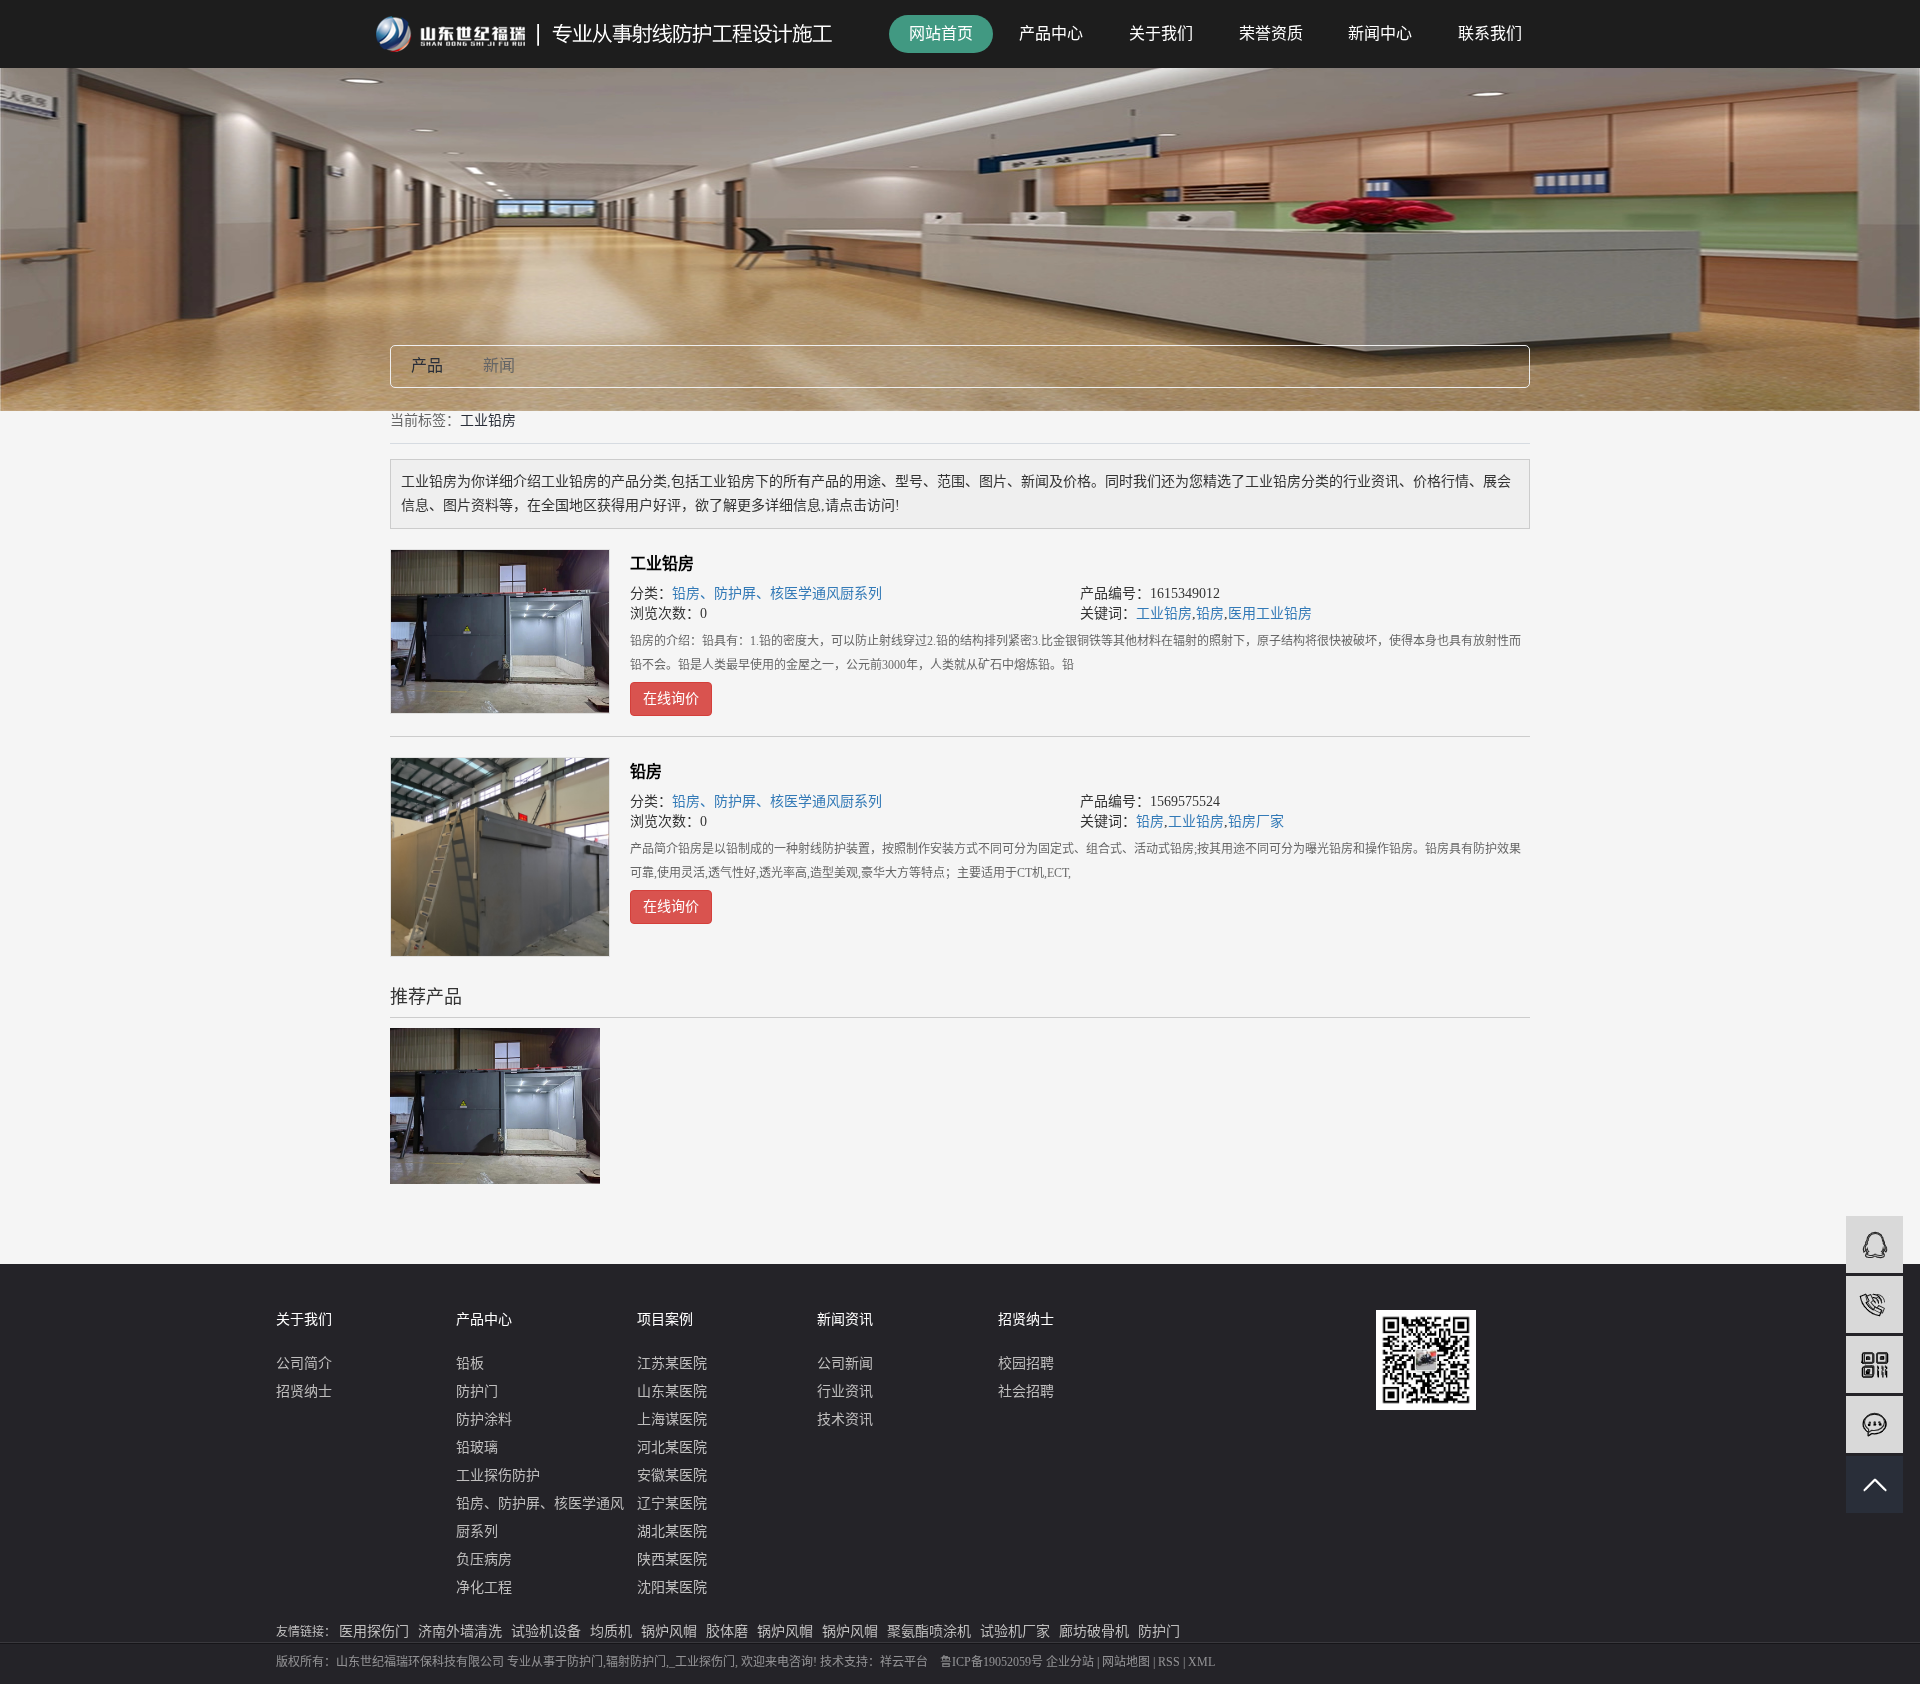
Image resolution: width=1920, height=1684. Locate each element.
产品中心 (1051, 33)
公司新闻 (845, 1363)
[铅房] (500, 857)
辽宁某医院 (672, 1503)
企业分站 (1070, 1662)
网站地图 (1126, 1662)
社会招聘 (1026, 1391)
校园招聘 (1026, 1363)
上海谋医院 (672, 1419)
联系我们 (1490, 33)
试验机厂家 (1015, 1631)
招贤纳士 (304, 1391)
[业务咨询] (1874, 1244)
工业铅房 (662, 563)
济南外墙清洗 (460, 1631)
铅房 (1210, 613)
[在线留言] (1874, 1424)
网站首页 (941, 33)
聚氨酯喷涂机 (929, 1631)
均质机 (611, 1631)
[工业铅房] (500, 632)
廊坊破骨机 (1094, 1631)
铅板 (470, 1363)
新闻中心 (1380, 33)
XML (1201, 1662)
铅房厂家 (1256, 821)
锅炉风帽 (669, 1631)
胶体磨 (727, 1631)
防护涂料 (484, 1419)
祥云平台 (904, 1662)
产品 (427, 365)
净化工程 (484, 1587)
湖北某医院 (672, 1531)
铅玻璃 (477, 1447)
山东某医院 (672, 1391)
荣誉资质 (1271, 33)
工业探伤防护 (498, 1475)
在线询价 (671, 698)
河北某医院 (672, 1447)
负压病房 (484, 1559)
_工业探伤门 (702, 1662)
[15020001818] (1874, 1304)
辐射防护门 (636, 1662)
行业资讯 (845, 1391)
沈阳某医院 (672, 1587)
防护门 (477, 1391)
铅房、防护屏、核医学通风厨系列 (777, 593)
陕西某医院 (672, 1559)
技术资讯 (845, 1419)
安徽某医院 (672, 1475)
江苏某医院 (672, 1363)
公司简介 (304, 1363)
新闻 (499, 365)
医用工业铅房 (1270, 613)
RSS (1169, 1662)
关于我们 (1161, 33)
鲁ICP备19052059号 (991, 1662)
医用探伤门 (374, 1631)
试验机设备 (546, 1631)
